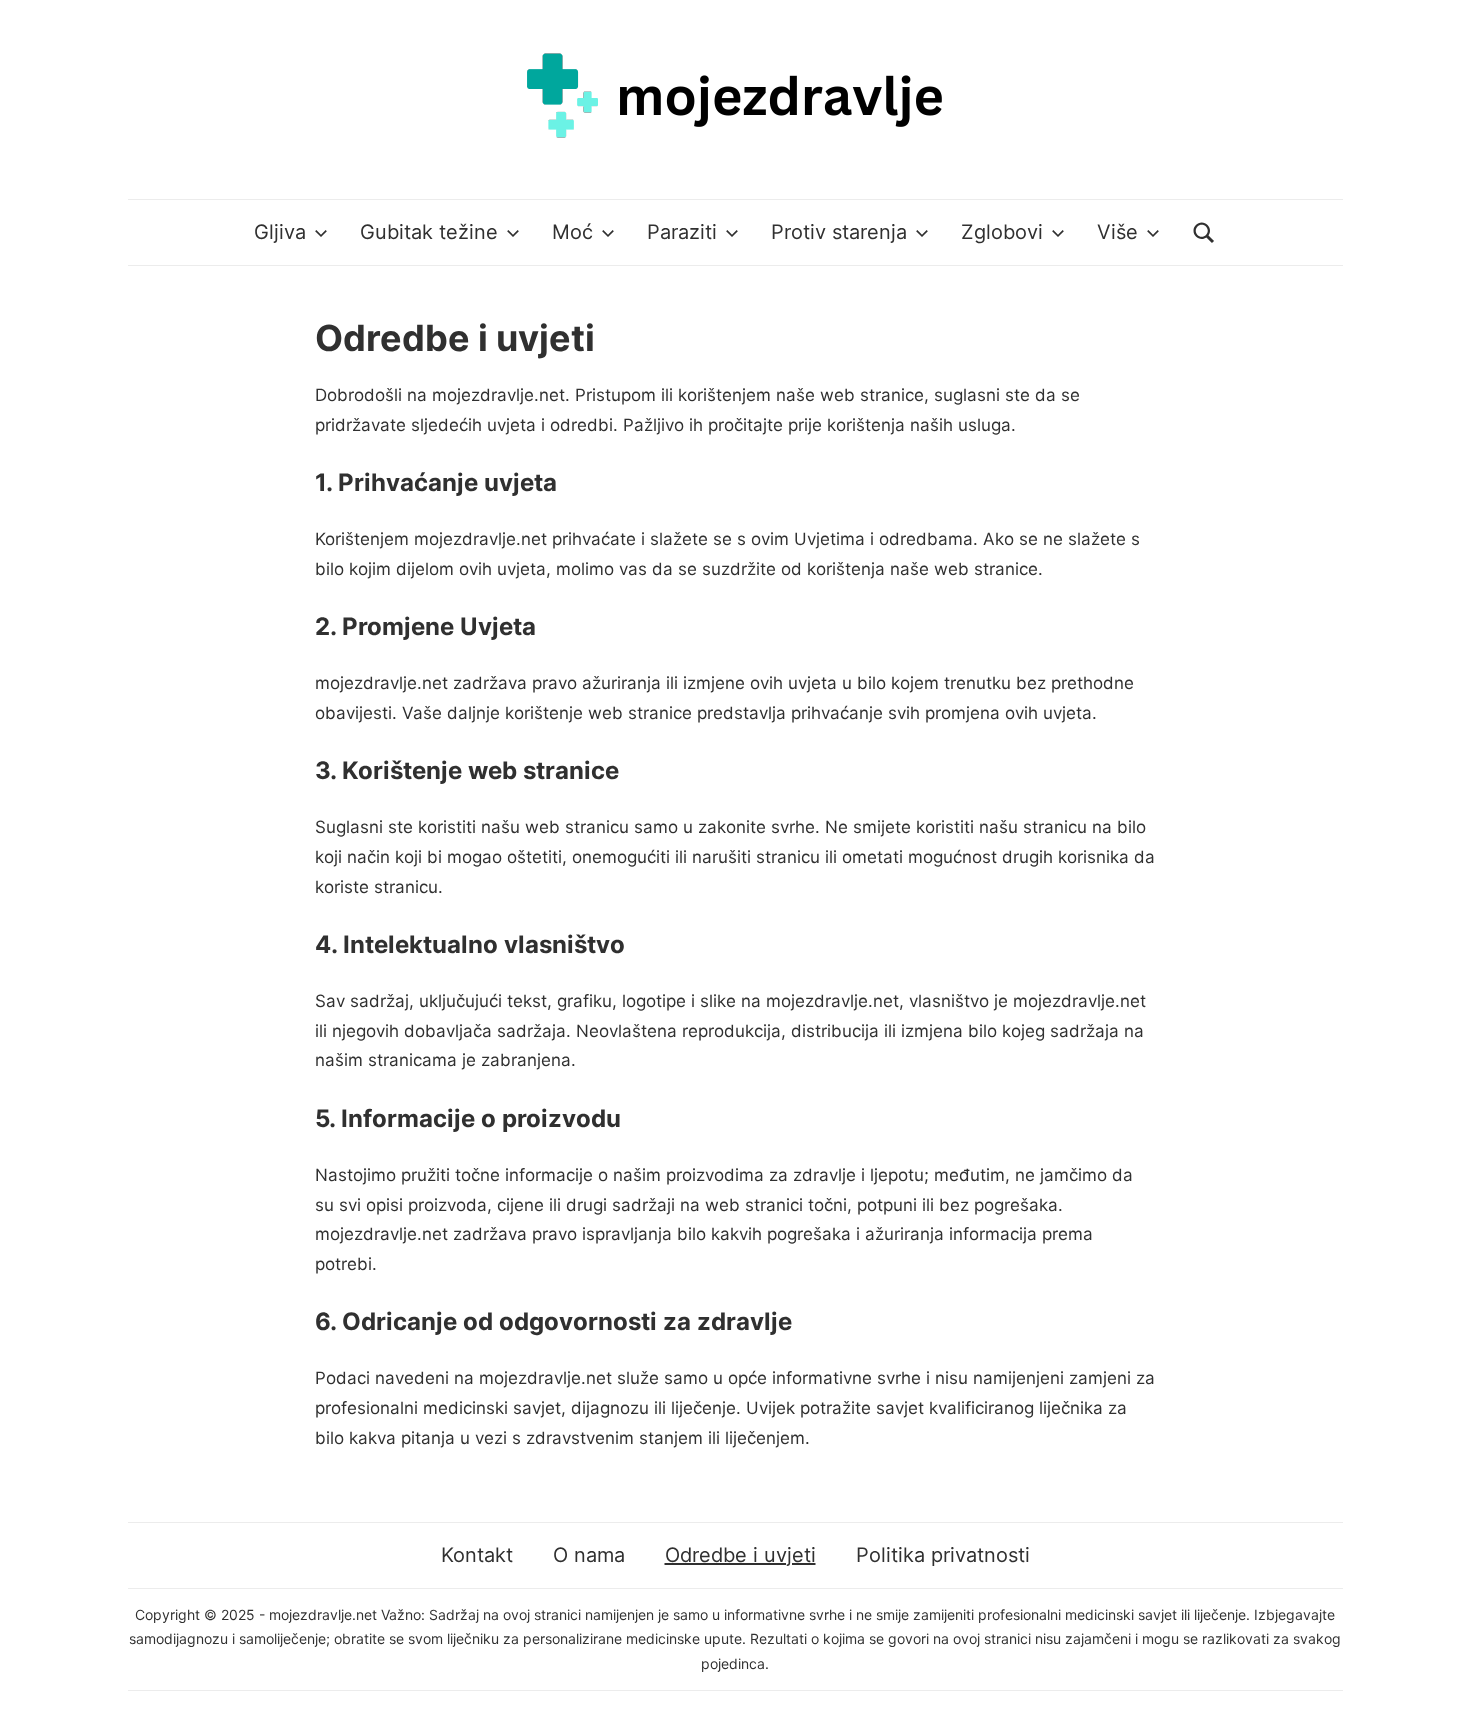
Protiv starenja (839, 232)
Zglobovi (1002, 232)
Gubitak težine (429, 232)
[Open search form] (1204, 232)
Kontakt (477, 1555)
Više (1117, 232)
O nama (589, 1555)
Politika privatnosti (943, 1555)
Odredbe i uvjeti (740, 1555)
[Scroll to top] (1435, 1699)
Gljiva (280, 232)
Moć (572, 232)
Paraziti (682, 232)
